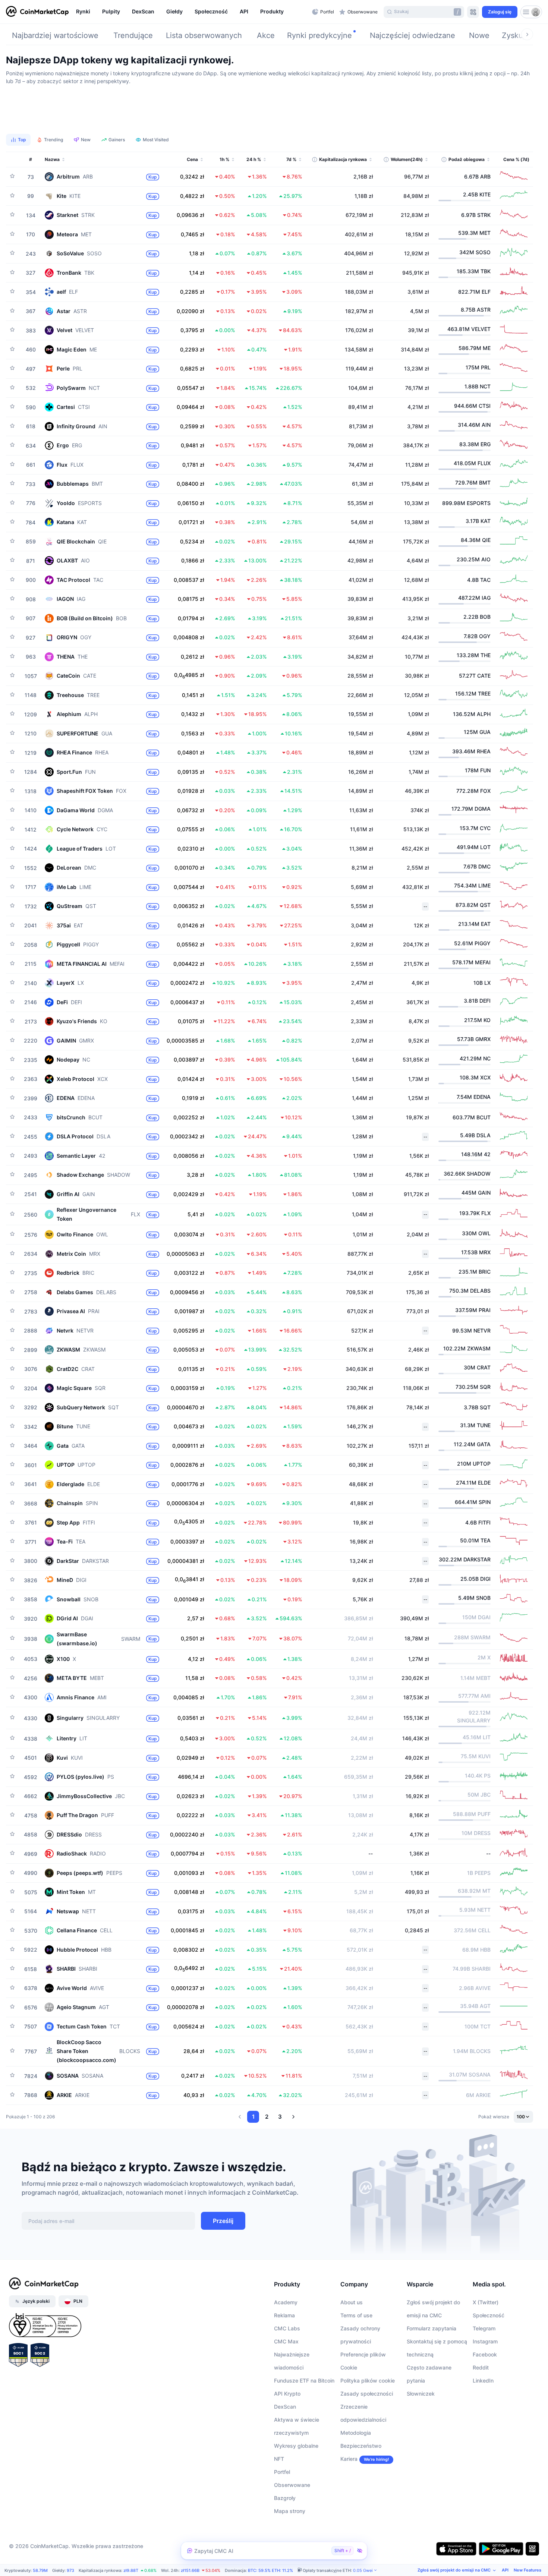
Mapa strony (290, 2511)
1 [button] (253, 2117)
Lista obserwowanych (204, 35)
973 (70, 2570)
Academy (286, 2302)
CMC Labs (287, 2328)
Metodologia (356, 2433)
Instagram (485, 2341)
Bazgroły (285, 2498)
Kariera (349, 2459)
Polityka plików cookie (368, 2380)
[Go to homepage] (37, 12)
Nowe (479, 35)
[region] (192, 12)
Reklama (284, 2315)
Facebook (485, 2354)
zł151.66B (190, 2570)
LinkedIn (483, 2380)
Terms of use (356, 2315)
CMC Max (286, 2341)
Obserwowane (292, 2485)
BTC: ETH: (270, 2570)
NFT (279, 2459)
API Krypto (287, 2394)
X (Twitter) (486, 2302)
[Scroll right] (527, 34)
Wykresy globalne (296, 2446)
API (505, 2570)
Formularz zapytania (432, 2328)
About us (352, 2302)
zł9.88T (131, 2570)
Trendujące (133, 35)
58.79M (40, 2570)
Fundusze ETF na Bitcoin (304, 2380)
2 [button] (267, 2117)
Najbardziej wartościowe (55, 35)
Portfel (282, 2472)
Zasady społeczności (367, 2394)
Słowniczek (421, 2394)
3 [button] (280, 2117)
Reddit (481, 2367)
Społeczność (489, 2315)
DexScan (285, 2407)
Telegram (484, 2328)
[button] (240, 2117)
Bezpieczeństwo (361, 2446)
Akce (266, 35)
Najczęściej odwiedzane (412, 35)
